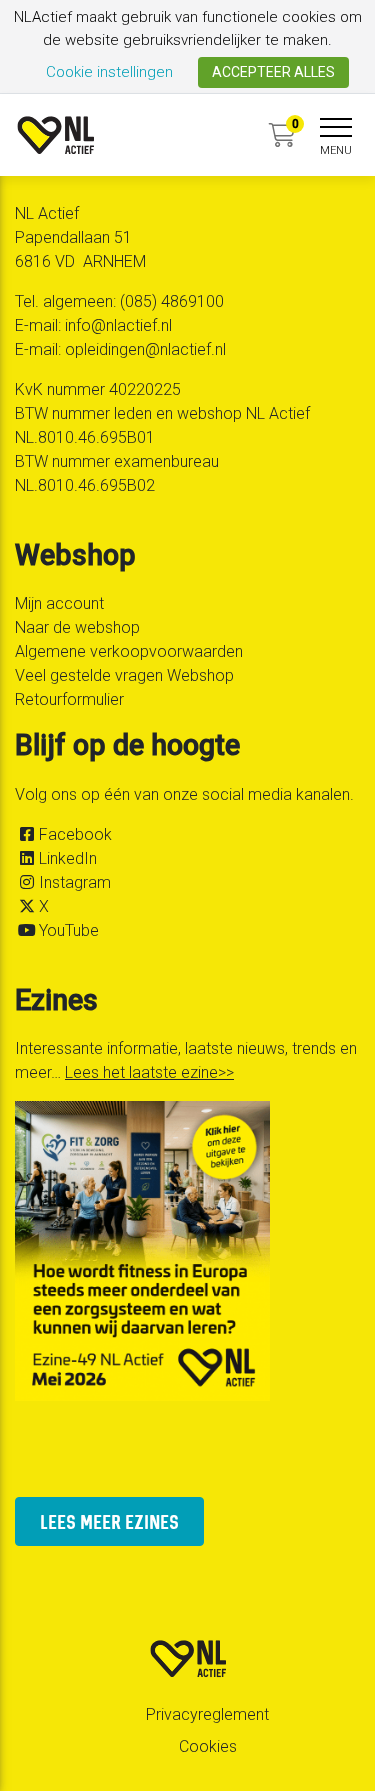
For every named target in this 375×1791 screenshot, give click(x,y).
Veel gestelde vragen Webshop (124, 675)
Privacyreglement (207, 1714)
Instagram (75, 882)
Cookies (208, 1746)
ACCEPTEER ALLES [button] (273, 72)
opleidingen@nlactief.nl (145, 349)
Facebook (75, 834)
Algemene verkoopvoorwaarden (129, 651)
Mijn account (59, 603)
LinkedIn (68, 858)
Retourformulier (69, 699)
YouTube (69, 930)
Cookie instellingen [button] (109, 72)
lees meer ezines (109, 1521)
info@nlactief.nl (118, 325)
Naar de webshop (77, 627)
